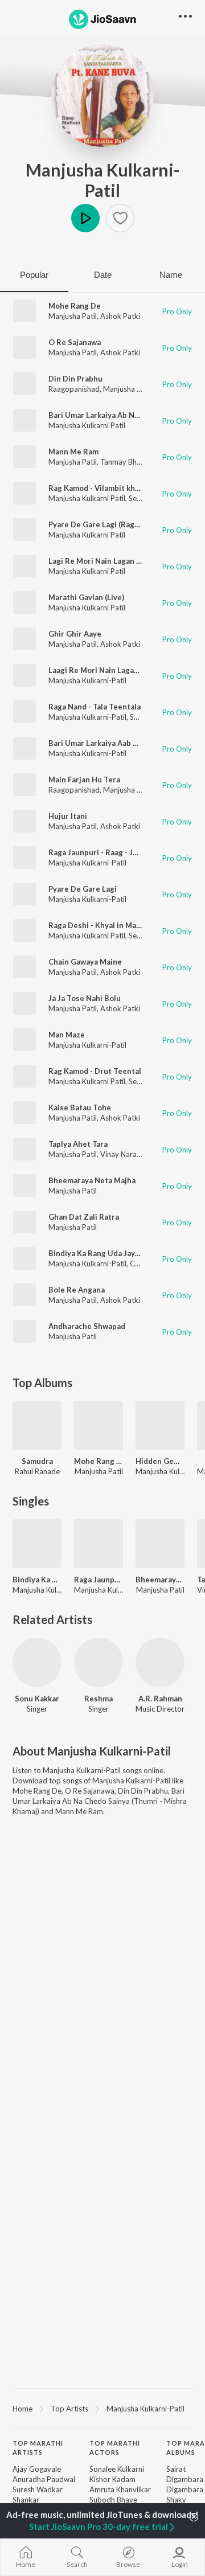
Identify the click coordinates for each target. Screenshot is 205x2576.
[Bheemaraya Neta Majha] (160, 1544)
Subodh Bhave (113, 2500)
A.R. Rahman (160, 1699)
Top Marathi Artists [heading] (38, 2448)
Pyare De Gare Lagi (83, 889)
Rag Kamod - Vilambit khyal (97, 488)
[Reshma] (99, 1662)
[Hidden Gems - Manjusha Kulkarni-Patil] (160, 1425)
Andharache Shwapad (87, 1326)
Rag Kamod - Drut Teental (95, 1071)
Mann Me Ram (73, 452)
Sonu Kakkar (37, 1699)
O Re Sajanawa (75, 342)
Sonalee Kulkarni (117, 2469)
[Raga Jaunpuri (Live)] (99, 1544)
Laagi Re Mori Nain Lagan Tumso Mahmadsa (126, 670)
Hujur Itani (68, 816)
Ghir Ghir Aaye (75, 634)
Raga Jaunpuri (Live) (99, 1580)
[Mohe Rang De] (99, 1425)
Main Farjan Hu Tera (84, 780)
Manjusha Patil (73, 316)
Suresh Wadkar (38, 2489)
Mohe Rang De (75, 306)
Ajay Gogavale (37, 2469)
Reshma (99, 1699)
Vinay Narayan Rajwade (140, 1154)
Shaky (176, 2500)
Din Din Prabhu (75, 379)
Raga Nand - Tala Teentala (95, 707)
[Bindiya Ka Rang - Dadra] (37, 1544)
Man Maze (67, 1035)
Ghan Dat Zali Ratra (84, 1217)
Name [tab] (171, 275)
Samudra (37, 1461)
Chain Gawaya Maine (85, 962)
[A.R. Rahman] (160, 1662)
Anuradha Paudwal (44, 2479)
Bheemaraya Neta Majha (92, 1180)
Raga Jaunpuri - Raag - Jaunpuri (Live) (115, 852)
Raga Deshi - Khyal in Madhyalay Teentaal (123, 925)
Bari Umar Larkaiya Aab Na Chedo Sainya (120, 743)
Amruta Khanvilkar (120, 2489)
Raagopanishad (74, 389)
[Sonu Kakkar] (37, 1662)
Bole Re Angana (77, 1290)
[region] (102, 2408)
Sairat (176, 2469)
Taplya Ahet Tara (78, 1144)
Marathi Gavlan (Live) (86, 597)
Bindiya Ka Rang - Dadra (37, 1580)
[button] (120, 218)
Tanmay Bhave (124, 462)
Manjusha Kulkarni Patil (87, 425)
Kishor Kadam (112, 2479)
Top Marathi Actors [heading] (115, 2448)
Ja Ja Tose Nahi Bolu (85, 998)
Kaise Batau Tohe (80, 1107)
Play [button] (85, 218)
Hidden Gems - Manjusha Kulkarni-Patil (160, 1461)
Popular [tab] (34, 275)
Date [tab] (103, 275)
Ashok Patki (120, 316)
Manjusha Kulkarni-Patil (103, 180)
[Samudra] (37, 1425)
